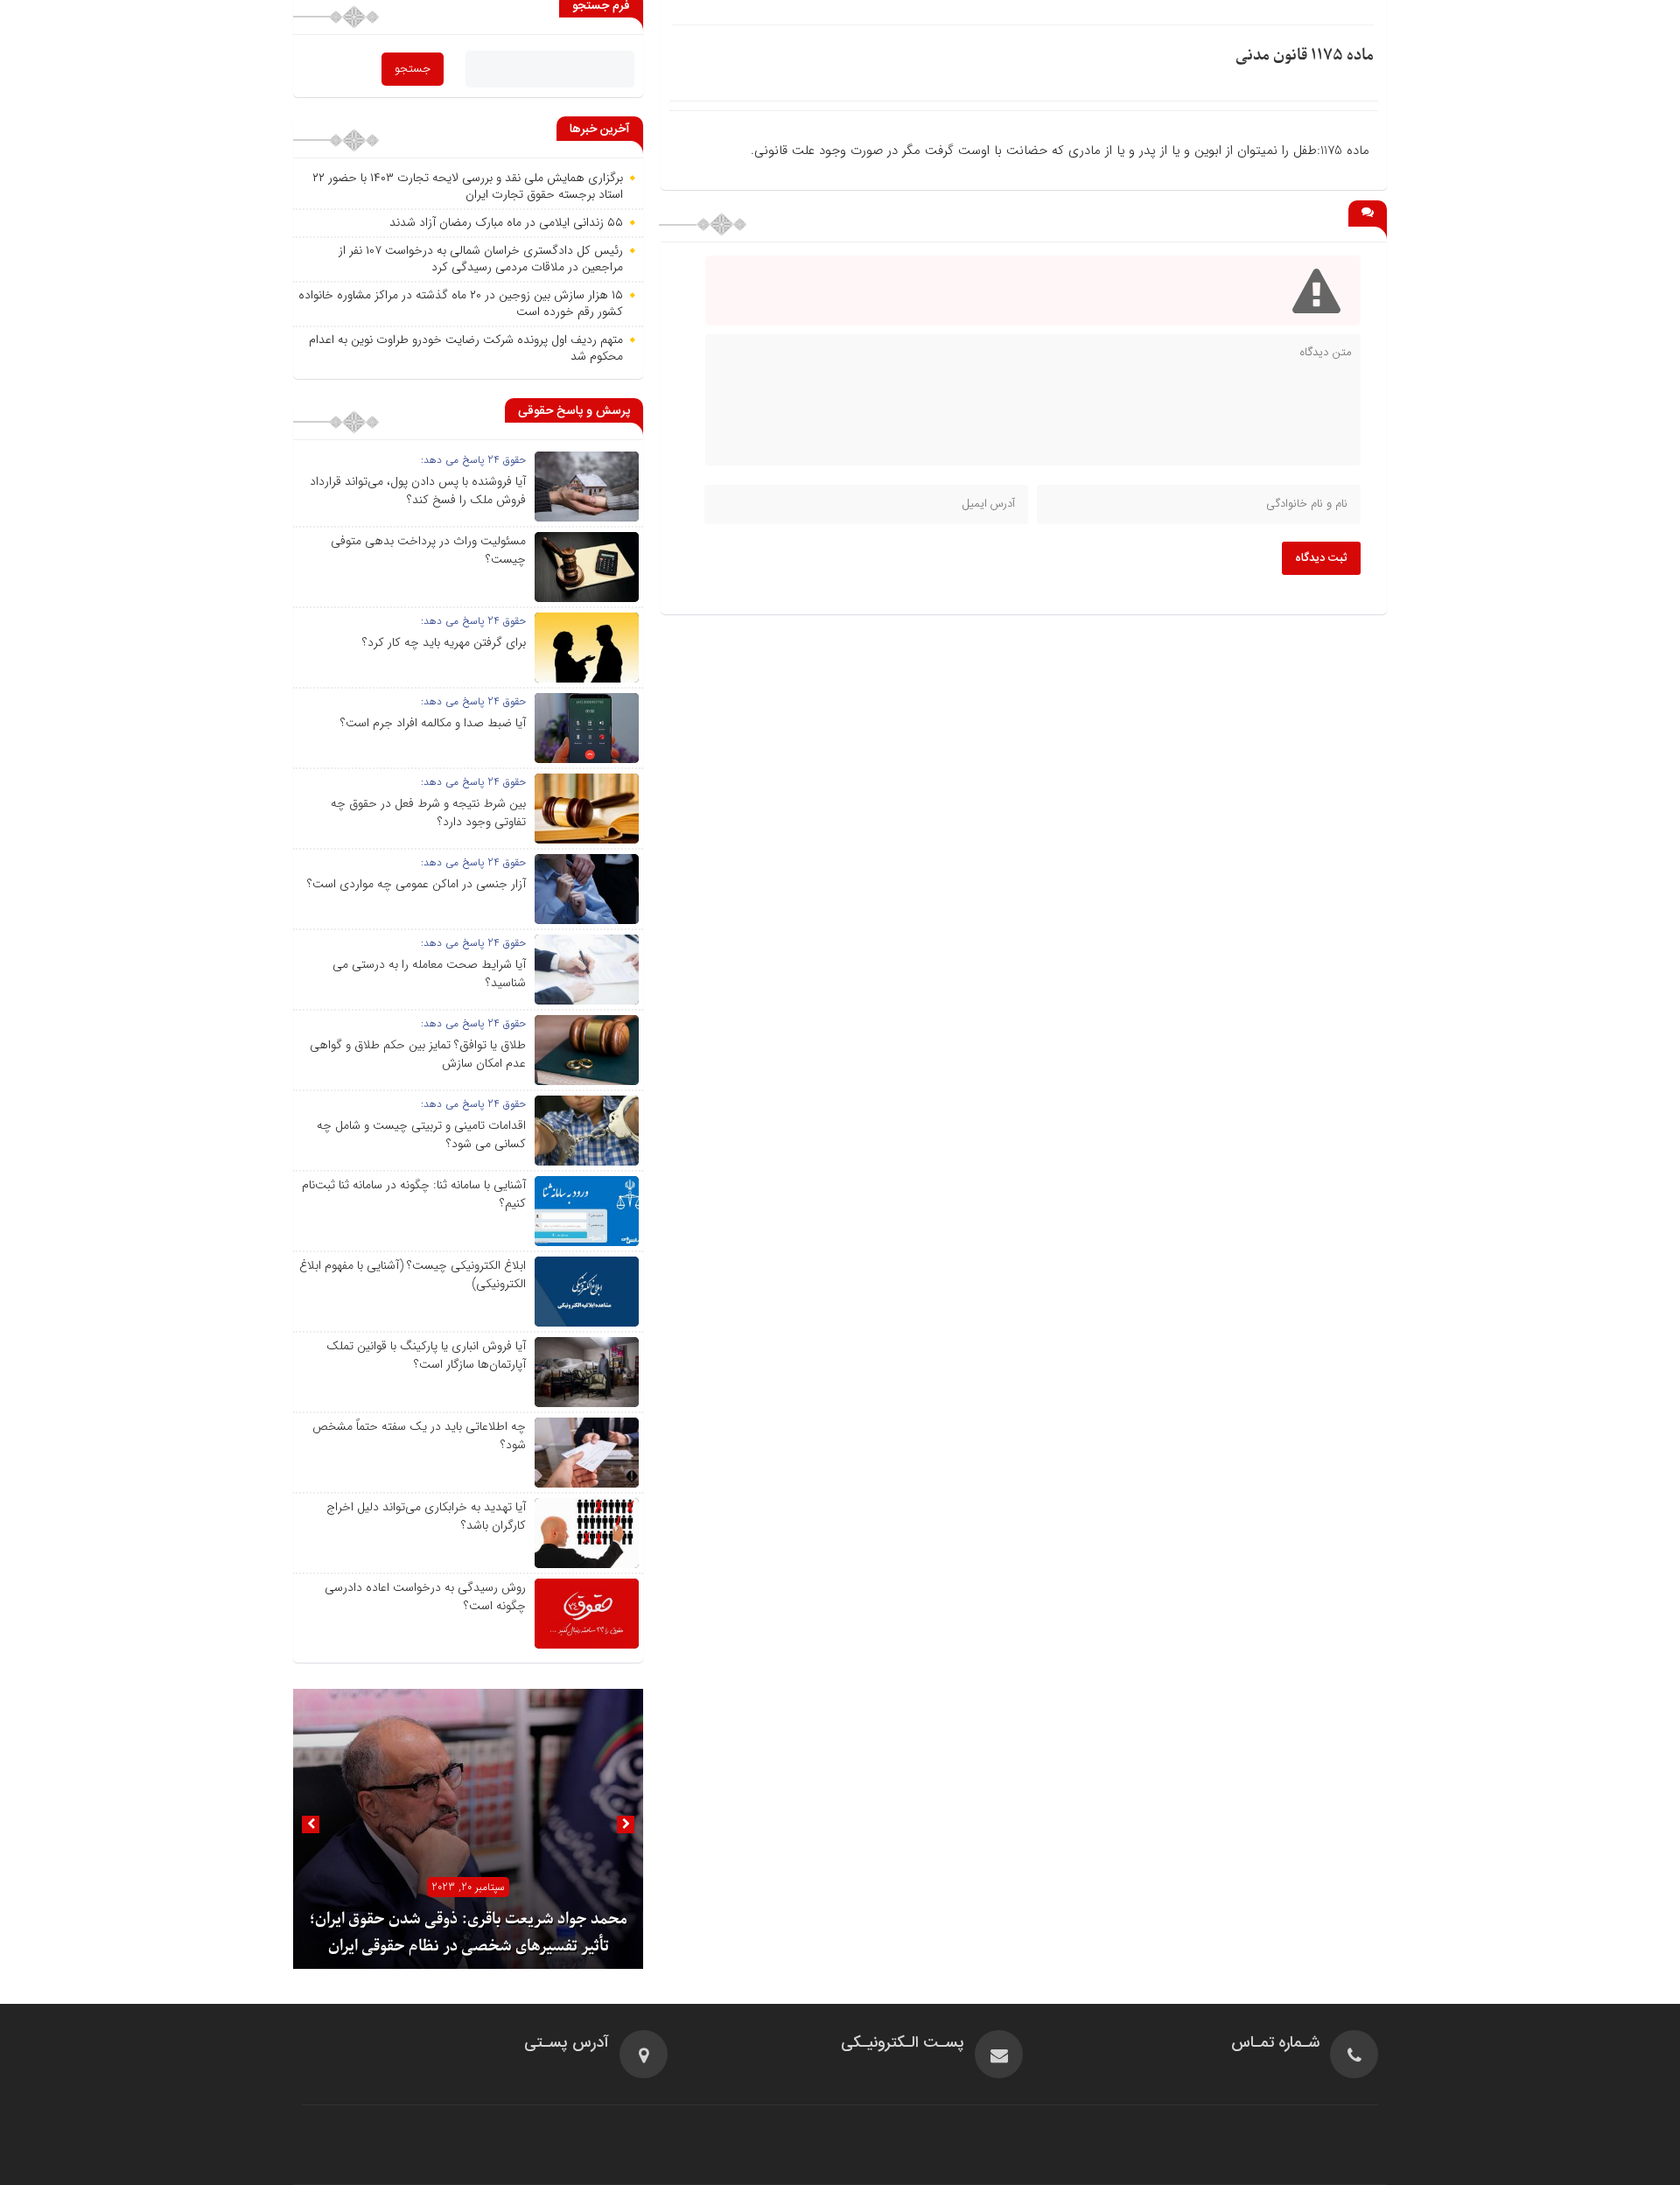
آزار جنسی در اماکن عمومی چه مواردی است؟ (416, 884)
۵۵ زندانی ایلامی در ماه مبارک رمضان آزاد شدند (506, 222)
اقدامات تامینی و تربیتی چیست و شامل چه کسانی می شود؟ (421, 1135)
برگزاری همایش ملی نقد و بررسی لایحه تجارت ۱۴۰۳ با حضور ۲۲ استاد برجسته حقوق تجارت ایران (468, 186)
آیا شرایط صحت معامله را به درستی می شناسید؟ (429, 973)
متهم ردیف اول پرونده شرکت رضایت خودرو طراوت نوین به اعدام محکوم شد (466, 348)
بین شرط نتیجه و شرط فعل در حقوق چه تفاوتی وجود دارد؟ (428, 812)
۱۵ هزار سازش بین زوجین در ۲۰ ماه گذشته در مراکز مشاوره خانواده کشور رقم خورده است (461, 304)
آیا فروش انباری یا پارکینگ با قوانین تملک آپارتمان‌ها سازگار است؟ (426, 1355)
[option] (468, 1829)
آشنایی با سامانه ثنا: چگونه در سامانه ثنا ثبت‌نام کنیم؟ (414, 1194)
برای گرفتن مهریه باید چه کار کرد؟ (444, 642)
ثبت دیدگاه (1321, 558)
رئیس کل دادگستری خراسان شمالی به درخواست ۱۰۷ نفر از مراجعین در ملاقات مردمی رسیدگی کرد (481, 259)
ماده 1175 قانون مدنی (1305, 56)
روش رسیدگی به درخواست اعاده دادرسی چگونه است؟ (425, 1597)
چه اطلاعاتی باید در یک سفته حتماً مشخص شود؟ (419, 1436)
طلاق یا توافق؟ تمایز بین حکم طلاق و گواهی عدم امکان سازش (418, 1054)
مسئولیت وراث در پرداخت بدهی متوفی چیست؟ (428, 550)
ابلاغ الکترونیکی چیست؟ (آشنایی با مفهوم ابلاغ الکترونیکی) (413, 1275)
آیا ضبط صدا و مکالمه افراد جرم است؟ (433, 723)
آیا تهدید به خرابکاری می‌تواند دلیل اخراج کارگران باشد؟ (426, 1516)
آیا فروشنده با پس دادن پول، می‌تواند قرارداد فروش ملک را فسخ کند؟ (418, 490)
